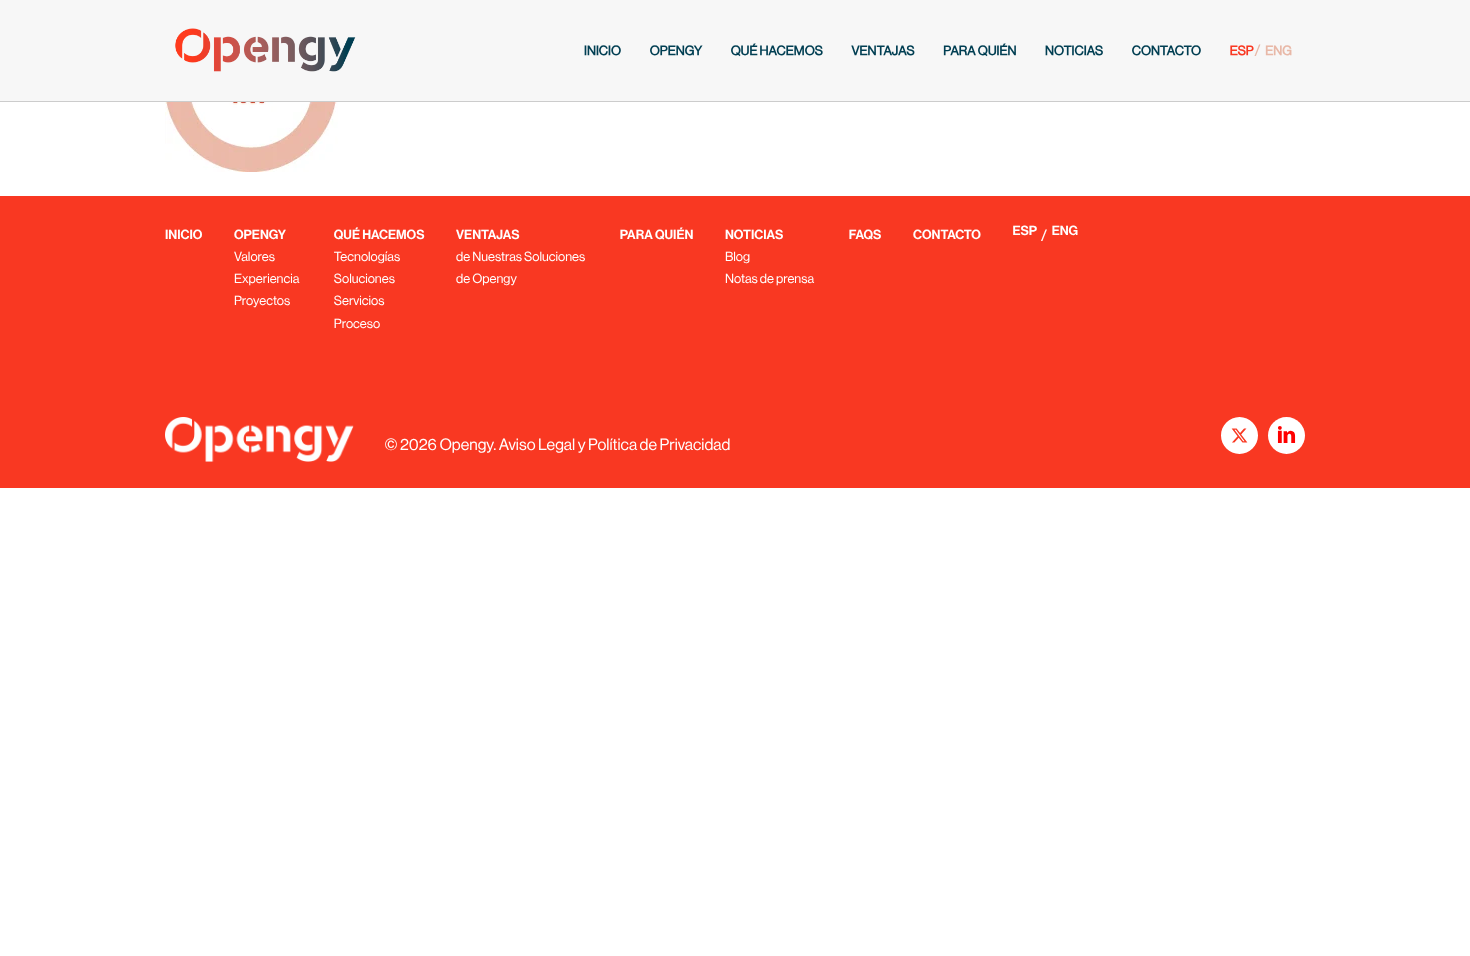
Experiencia (266, 278)
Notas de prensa (769, 278)
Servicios (359, 300)
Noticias (1074, 50)
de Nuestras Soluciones (520, 256)
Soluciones (364, 278)
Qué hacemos (777, 50)
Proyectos (262, 300)
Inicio (602, 50)
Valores (254, 256)
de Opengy (486, 278)
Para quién (979, 50)
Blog (737, 256)
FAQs (865, 235)
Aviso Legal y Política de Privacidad (615, 444)
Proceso (357, 323)
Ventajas (882, 50)
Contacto (1166, 50)
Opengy (676, 50)
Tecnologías (367, 256)
